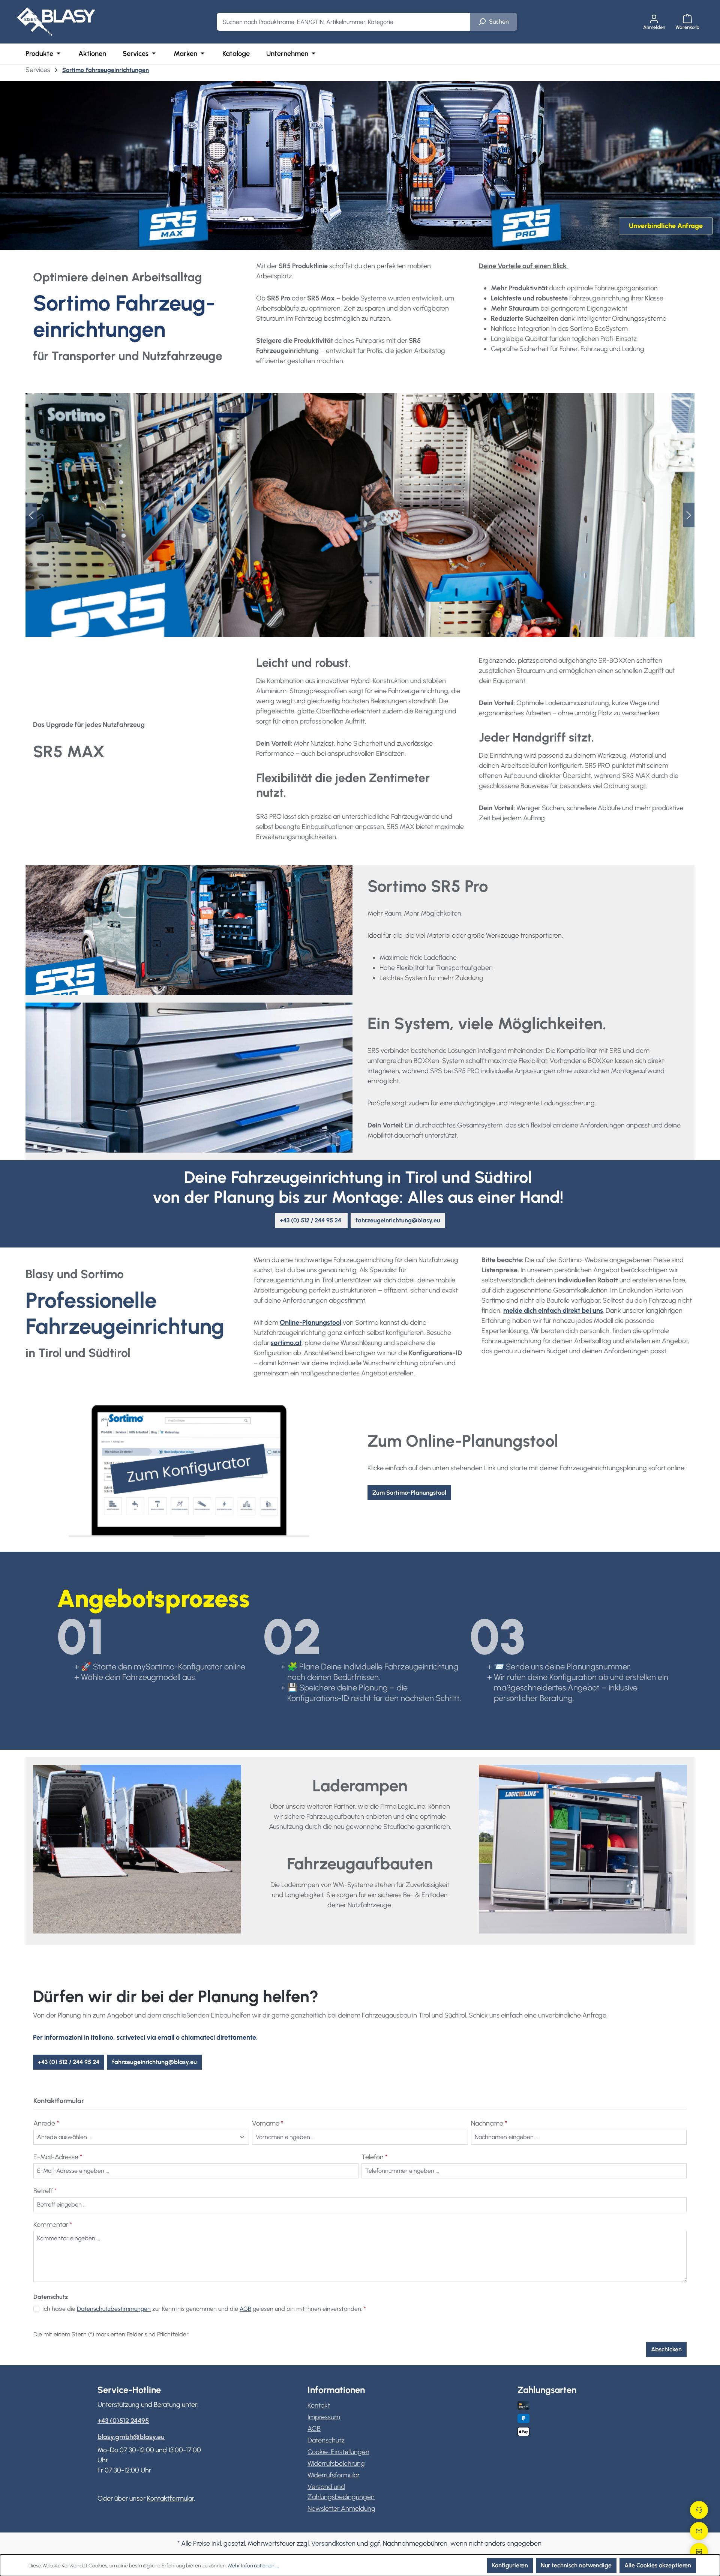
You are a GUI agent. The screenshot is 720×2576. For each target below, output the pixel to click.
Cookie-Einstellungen (338, 2452)
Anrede (46, 2123)
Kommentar (53, 2225)
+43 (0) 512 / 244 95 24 (69, 2062)
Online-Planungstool (310, 1323)
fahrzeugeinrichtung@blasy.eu (154, 2062)
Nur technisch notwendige (576, 2565)
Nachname (489, 2123)
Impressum (324, 2417)
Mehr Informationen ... (253, 2566)
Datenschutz (326, 2440)
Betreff (45, 2191)
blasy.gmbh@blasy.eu (131, 2437)
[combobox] (343, 22)
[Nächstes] (689, 515)
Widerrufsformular (334, 2475)
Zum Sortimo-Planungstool (409, 1493)
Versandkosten (333, 2543)
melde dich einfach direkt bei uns (553, 1311)
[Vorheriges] (31, 515)
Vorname (268, 2123)
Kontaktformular (170, 2498)
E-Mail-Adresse (58, 2157)
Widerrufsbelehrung (336, 2463)
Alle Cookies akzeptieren (658, 2565)
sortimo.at (286, 1343)
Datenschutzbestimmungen (114, 2309)
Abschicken (666, 2349)
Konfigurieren (510, 2565)
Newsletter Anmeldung (341, 2508)
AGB (245, 2309)
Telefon (374, 2157)
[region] (360, 515)
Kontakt (319, 2405)
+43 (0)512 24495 (123, 2421)
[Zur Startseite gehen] (56, 22)
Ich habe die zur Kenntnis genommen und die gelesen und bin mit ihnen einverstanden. (204, 2309)
